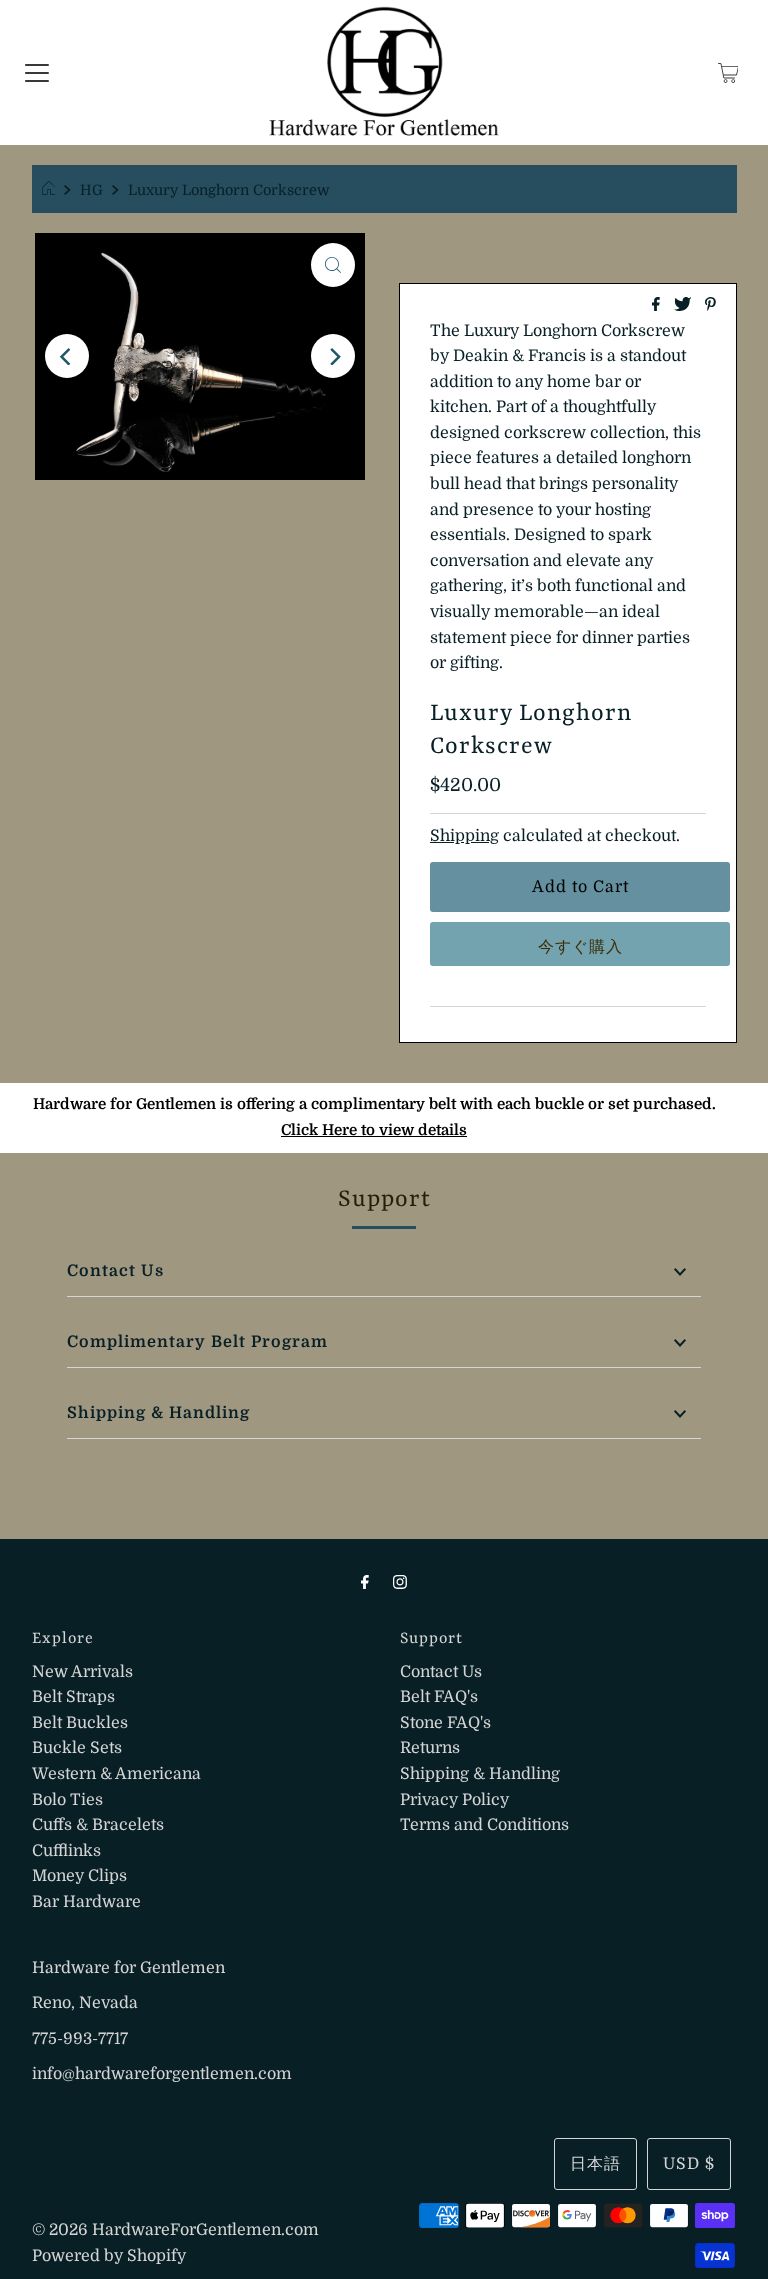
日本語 (595, 2164)
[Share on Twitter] (684, 306)
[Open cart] (728, 73)
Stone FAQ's (445, 1723)
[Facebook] (365, 1582)
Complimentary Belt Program (197, 1342)
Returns (430, 1748)
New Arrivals (82, 1672)
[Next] (333, 356)
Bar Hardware (86, 1902)
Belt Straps (73, 1697)
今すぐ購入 (580, 947)
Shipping (464, 836)
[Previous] (67, 356)
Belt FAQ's (439, 1697)
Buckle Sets (77, 1748)
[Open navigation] (37, 73)
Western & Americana (116, 1774)
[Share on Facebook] (658, 306)
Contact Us (115, 1271)
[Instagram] (400, 1582)
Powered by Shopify (109, 2256)
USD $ (689, 2164)
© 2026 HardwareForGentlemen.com (175, 2230)
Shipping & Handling (158, 1413)
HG (91, 190)
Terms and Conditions (484, 1825)
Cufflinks (66, 1851)
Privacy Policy (454, 1800)
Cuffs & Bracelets (98, 1825)
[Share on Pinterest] (710, 306)
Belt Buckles (80, 1723)
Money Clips (79, 1876)
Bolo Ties (67, 1800)
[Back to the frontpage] (51, 190)
